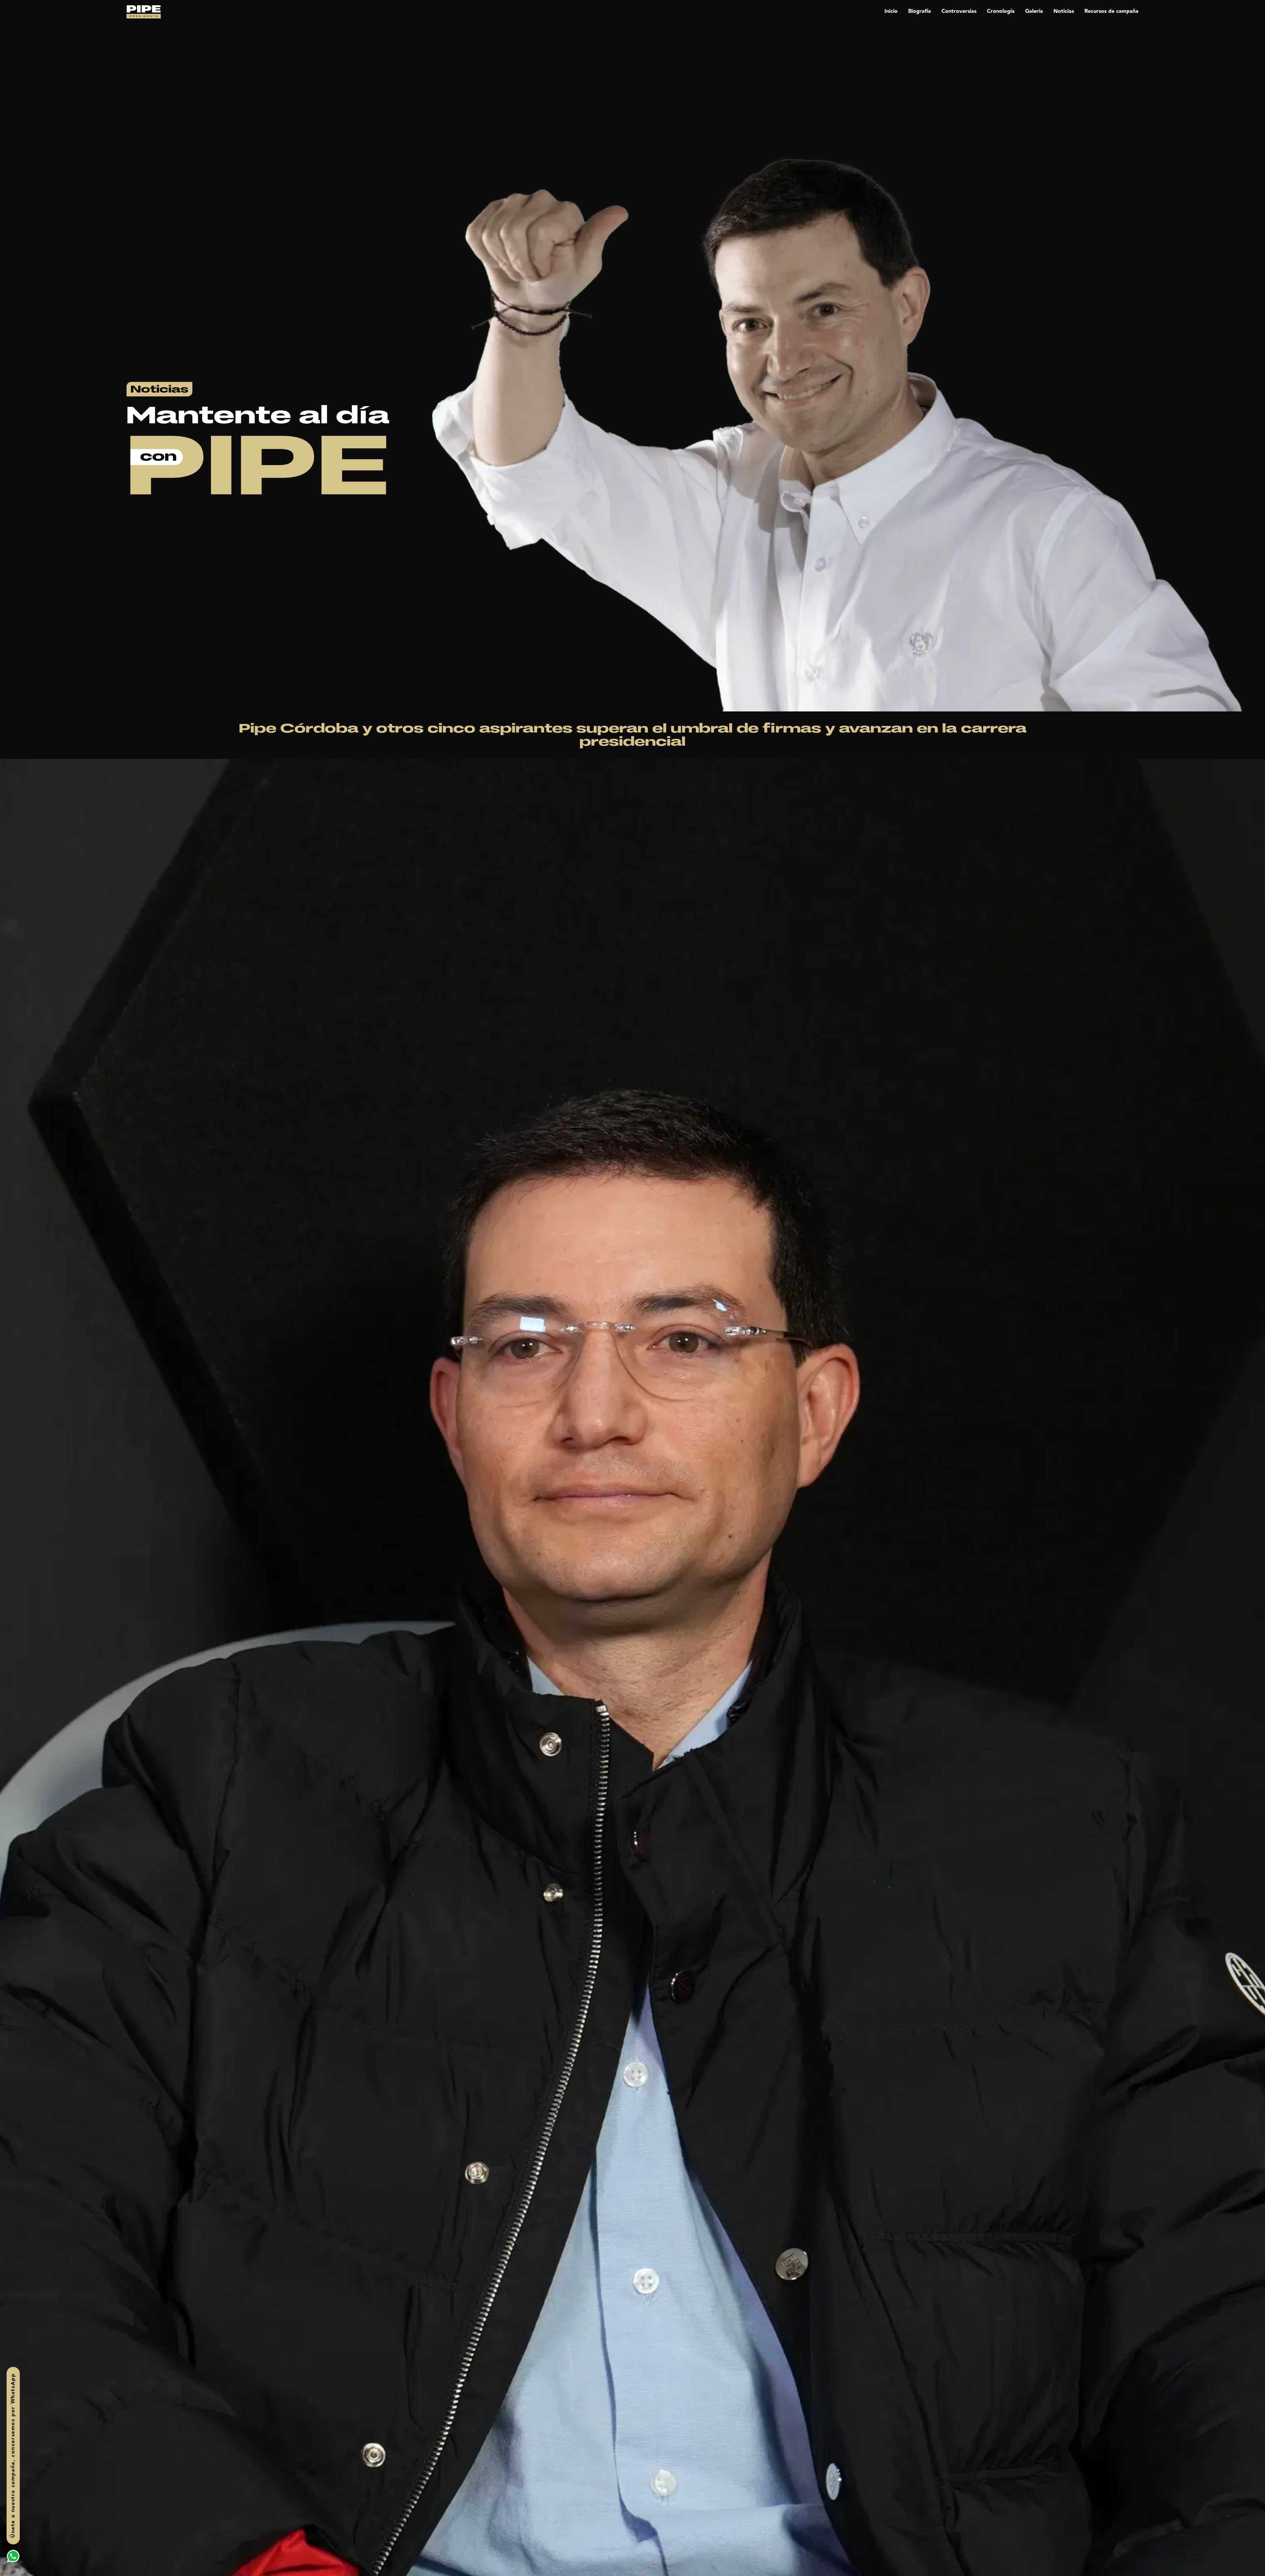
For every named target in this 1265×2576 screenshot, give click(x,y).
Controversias (959, 11)
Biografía (920, 11)
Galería (1034, 11)
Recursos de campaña (1111, 11)
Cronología (1001, 11)
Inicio (891, 11)
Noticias (1064, 11)
